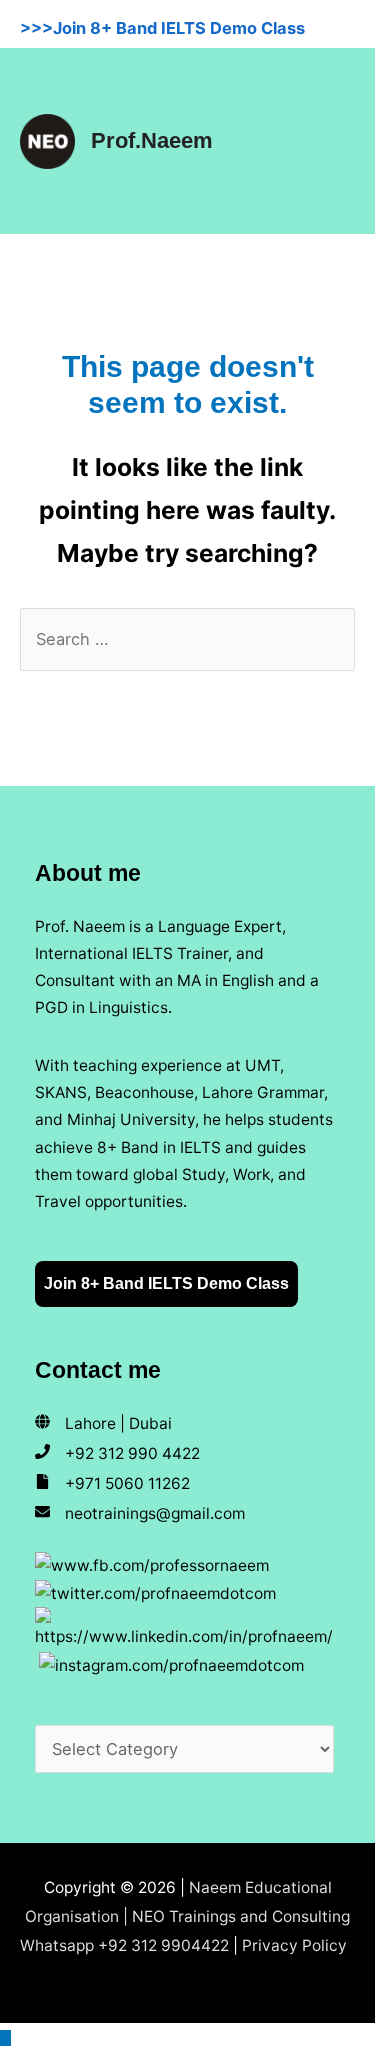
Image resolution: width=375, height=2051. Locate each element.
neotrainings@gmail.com (155, 1513)
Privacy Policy (294, 1945)
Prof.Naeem (152, 140)
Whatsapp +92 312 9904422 (124, 1945)
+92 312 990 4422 (132, 1453)
